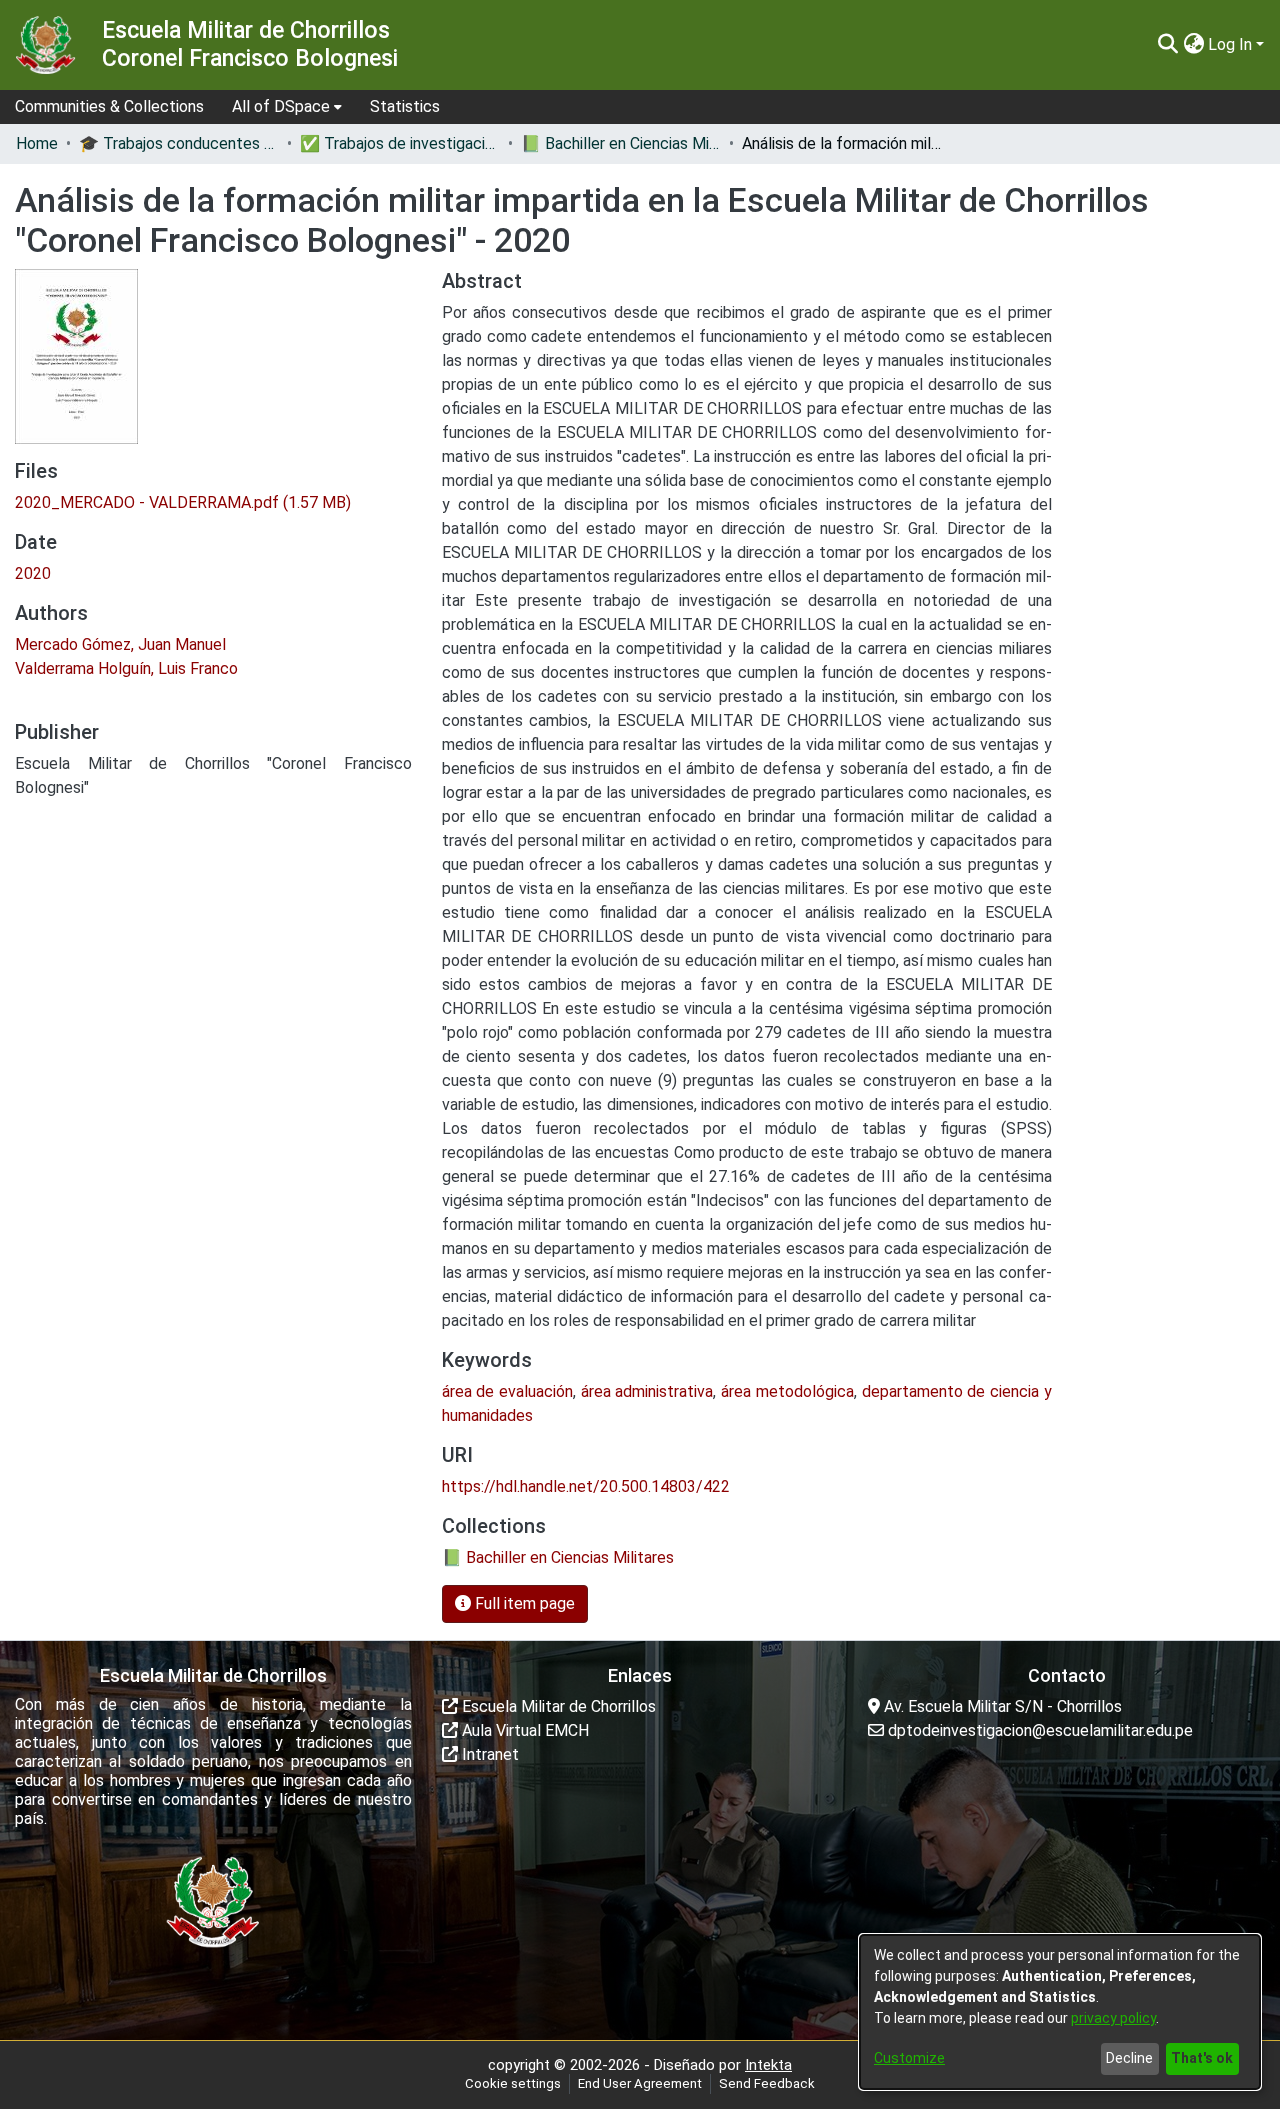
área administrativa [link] (647, 1391)
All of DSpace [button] (281, 106)
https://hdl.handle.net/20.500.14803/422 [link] (586, 1486)
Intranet (488, 1754)
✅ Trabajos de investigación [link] (400, 143)
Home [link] (37, 143)
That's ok (1202, 2058)
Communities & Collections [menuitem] (109, 106)
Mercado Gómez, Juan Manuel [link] (120, 644)
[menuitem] (287, 107)
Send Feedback (767, 2083)
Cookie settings (513, 2083)
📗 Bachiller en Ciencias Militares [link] (621, 143)
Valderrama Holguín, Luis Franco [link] (126, 668)
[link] (183, 502)
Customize (909, 2058)
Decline (1129, 2058)
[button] (1167, 45)
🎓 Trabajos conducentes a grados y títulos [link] (179, 143)
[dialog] (1060, 2012)
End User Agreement (640, 2083)
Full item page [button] (523, 1603)
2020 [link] (33, 573)
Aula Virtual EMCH (523, 1730)
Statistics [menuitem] (405, 106)
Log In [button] (1232, 44)
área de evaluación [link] (507, 1391)
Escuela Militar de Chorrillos (557, 1706)
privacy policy (1113, 2018)
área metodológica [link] (787, 1391)
